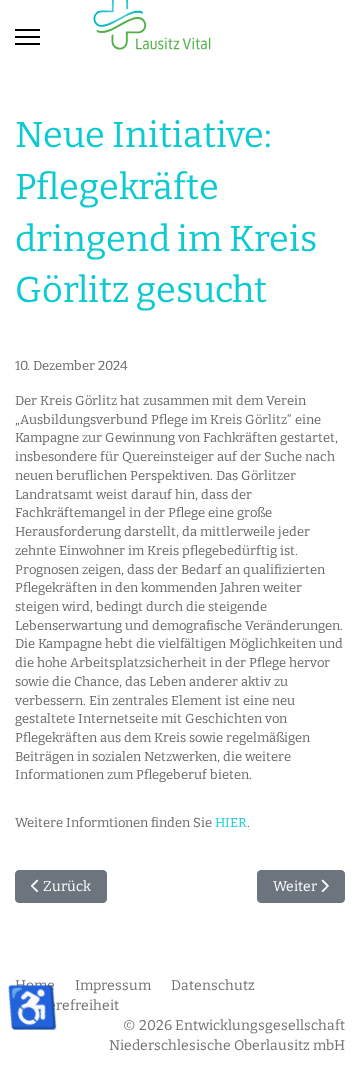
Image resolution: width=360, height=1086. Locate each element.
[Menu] (27, 37)
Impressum (113, 985)
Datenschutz (213, 985)
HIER (231, 822)
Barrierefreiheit (67, 1005)
